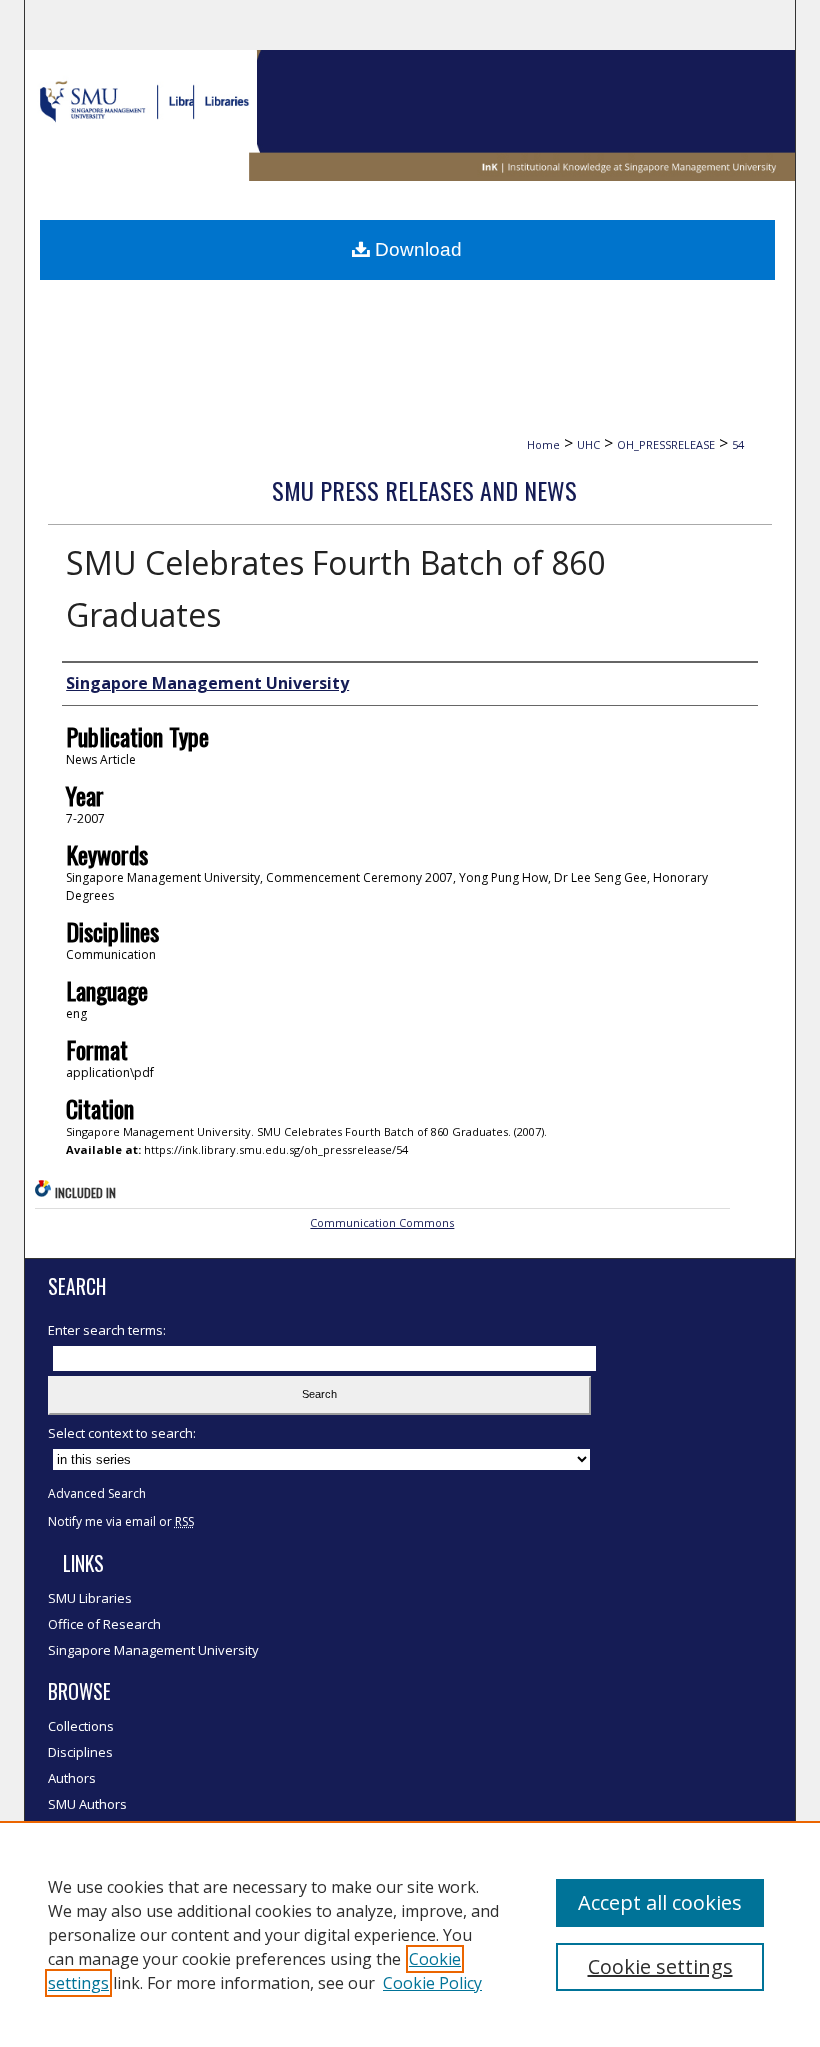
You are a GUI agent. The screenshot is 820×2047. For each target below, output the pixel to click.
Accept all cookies (660, 1902)
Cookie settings (660, 1966)
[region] (410, 1934)
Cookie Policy (432, 1983)
